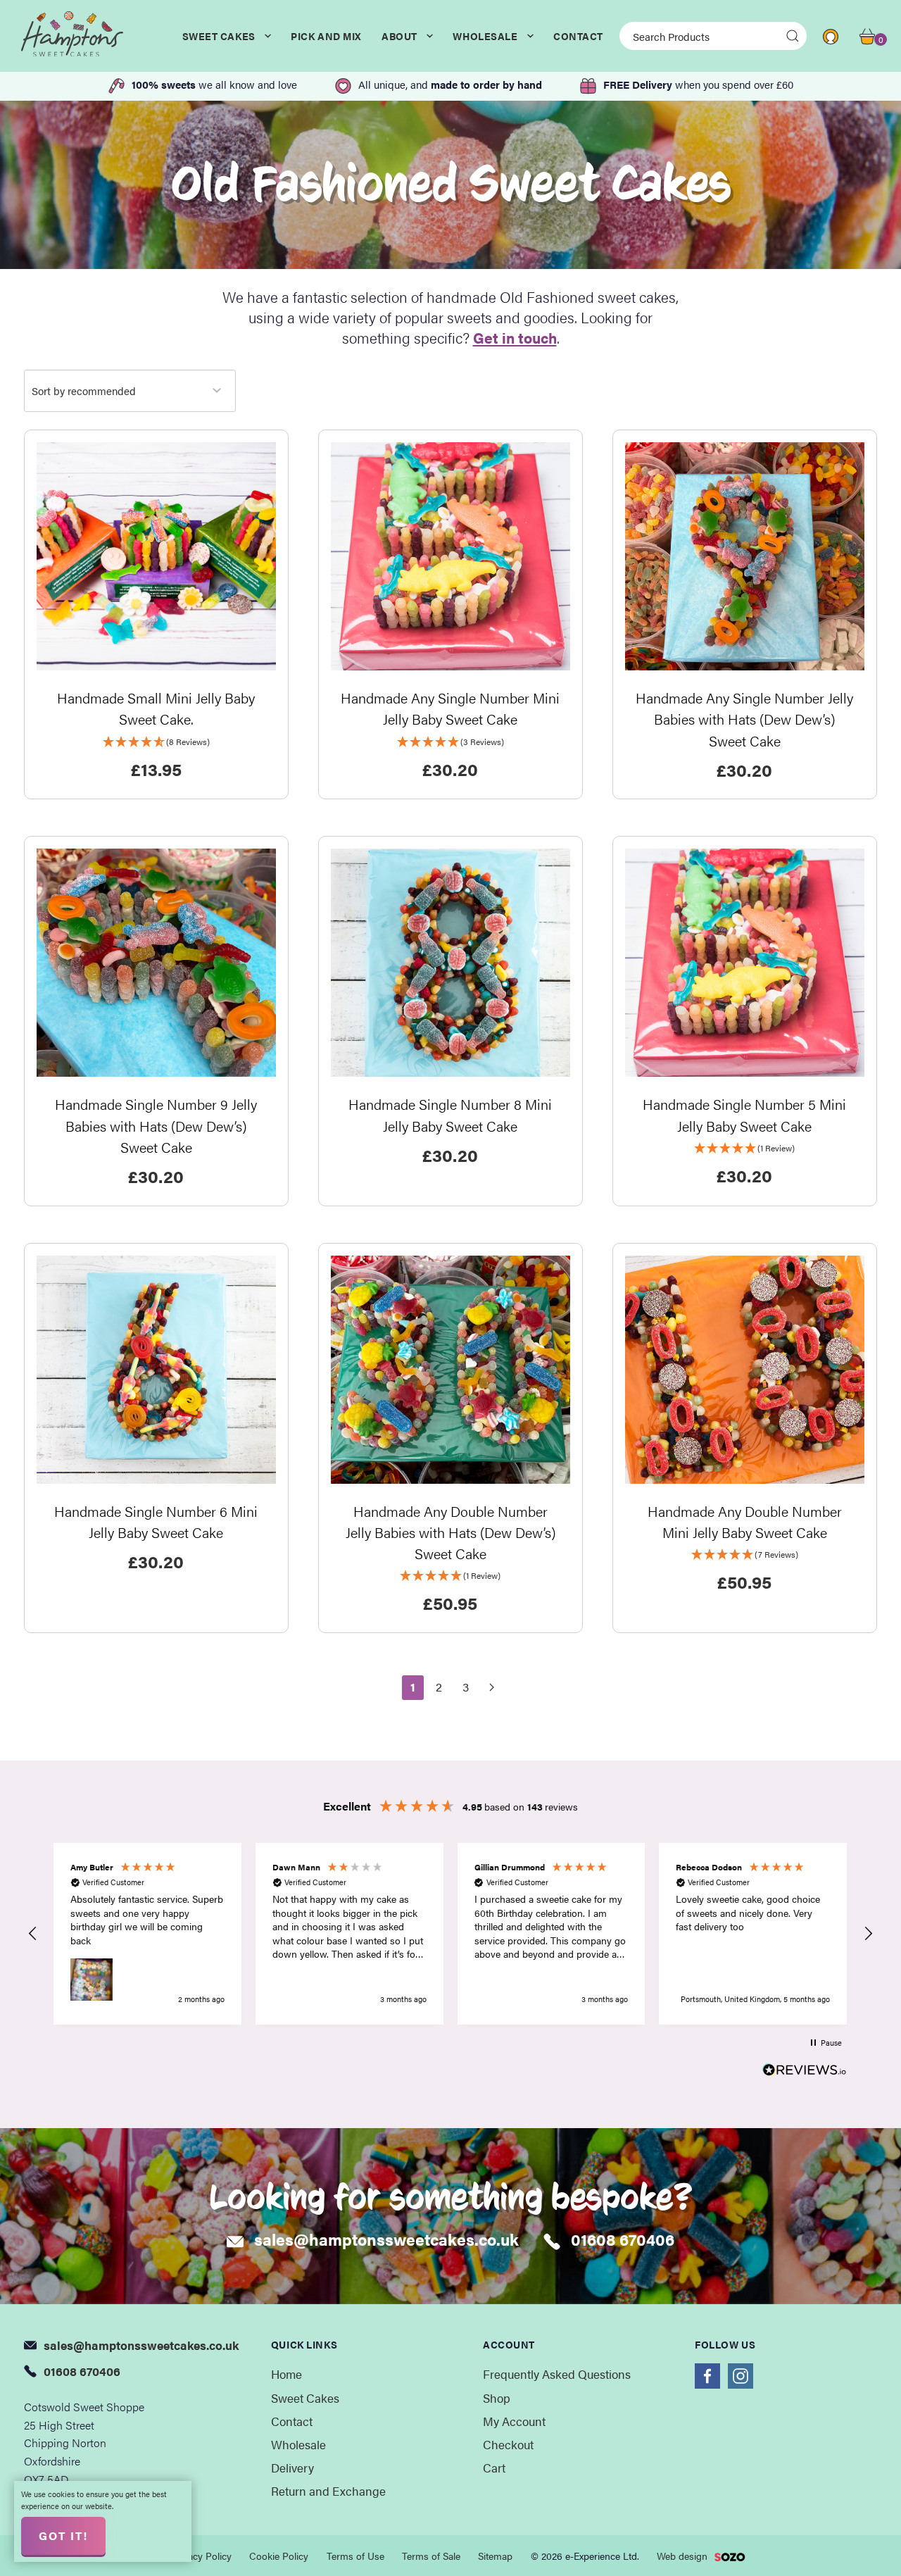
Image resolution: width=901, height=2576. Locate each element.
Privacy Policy (201, 2556)
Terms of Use (355, 2556)
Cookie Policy (279, 2556)
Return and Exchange (328, 2491)
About (399, 36)
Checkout (508, 2444)
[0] (867, 35)
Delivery (292, 2468)
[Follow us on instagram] (741, 2376)
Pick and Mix (326, 36)
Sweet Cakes (219, 36)
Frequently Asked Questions (557, 2374)
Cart (494, 2468)
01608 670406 (623, 2239)
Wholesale (485, 36)
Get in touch (515, 337)
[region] (451, 1934)
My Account (514, 2421)
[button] (34, 1934)
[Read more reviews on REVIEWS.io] (805, 2071)
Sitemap (495, 2556)
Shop (497, 2398)
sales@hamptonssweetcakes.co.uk (386, 2239)
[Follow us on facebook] (707, 2376)
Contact (578, 36)
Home (286, 2374)
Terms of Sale (431, 2556)
